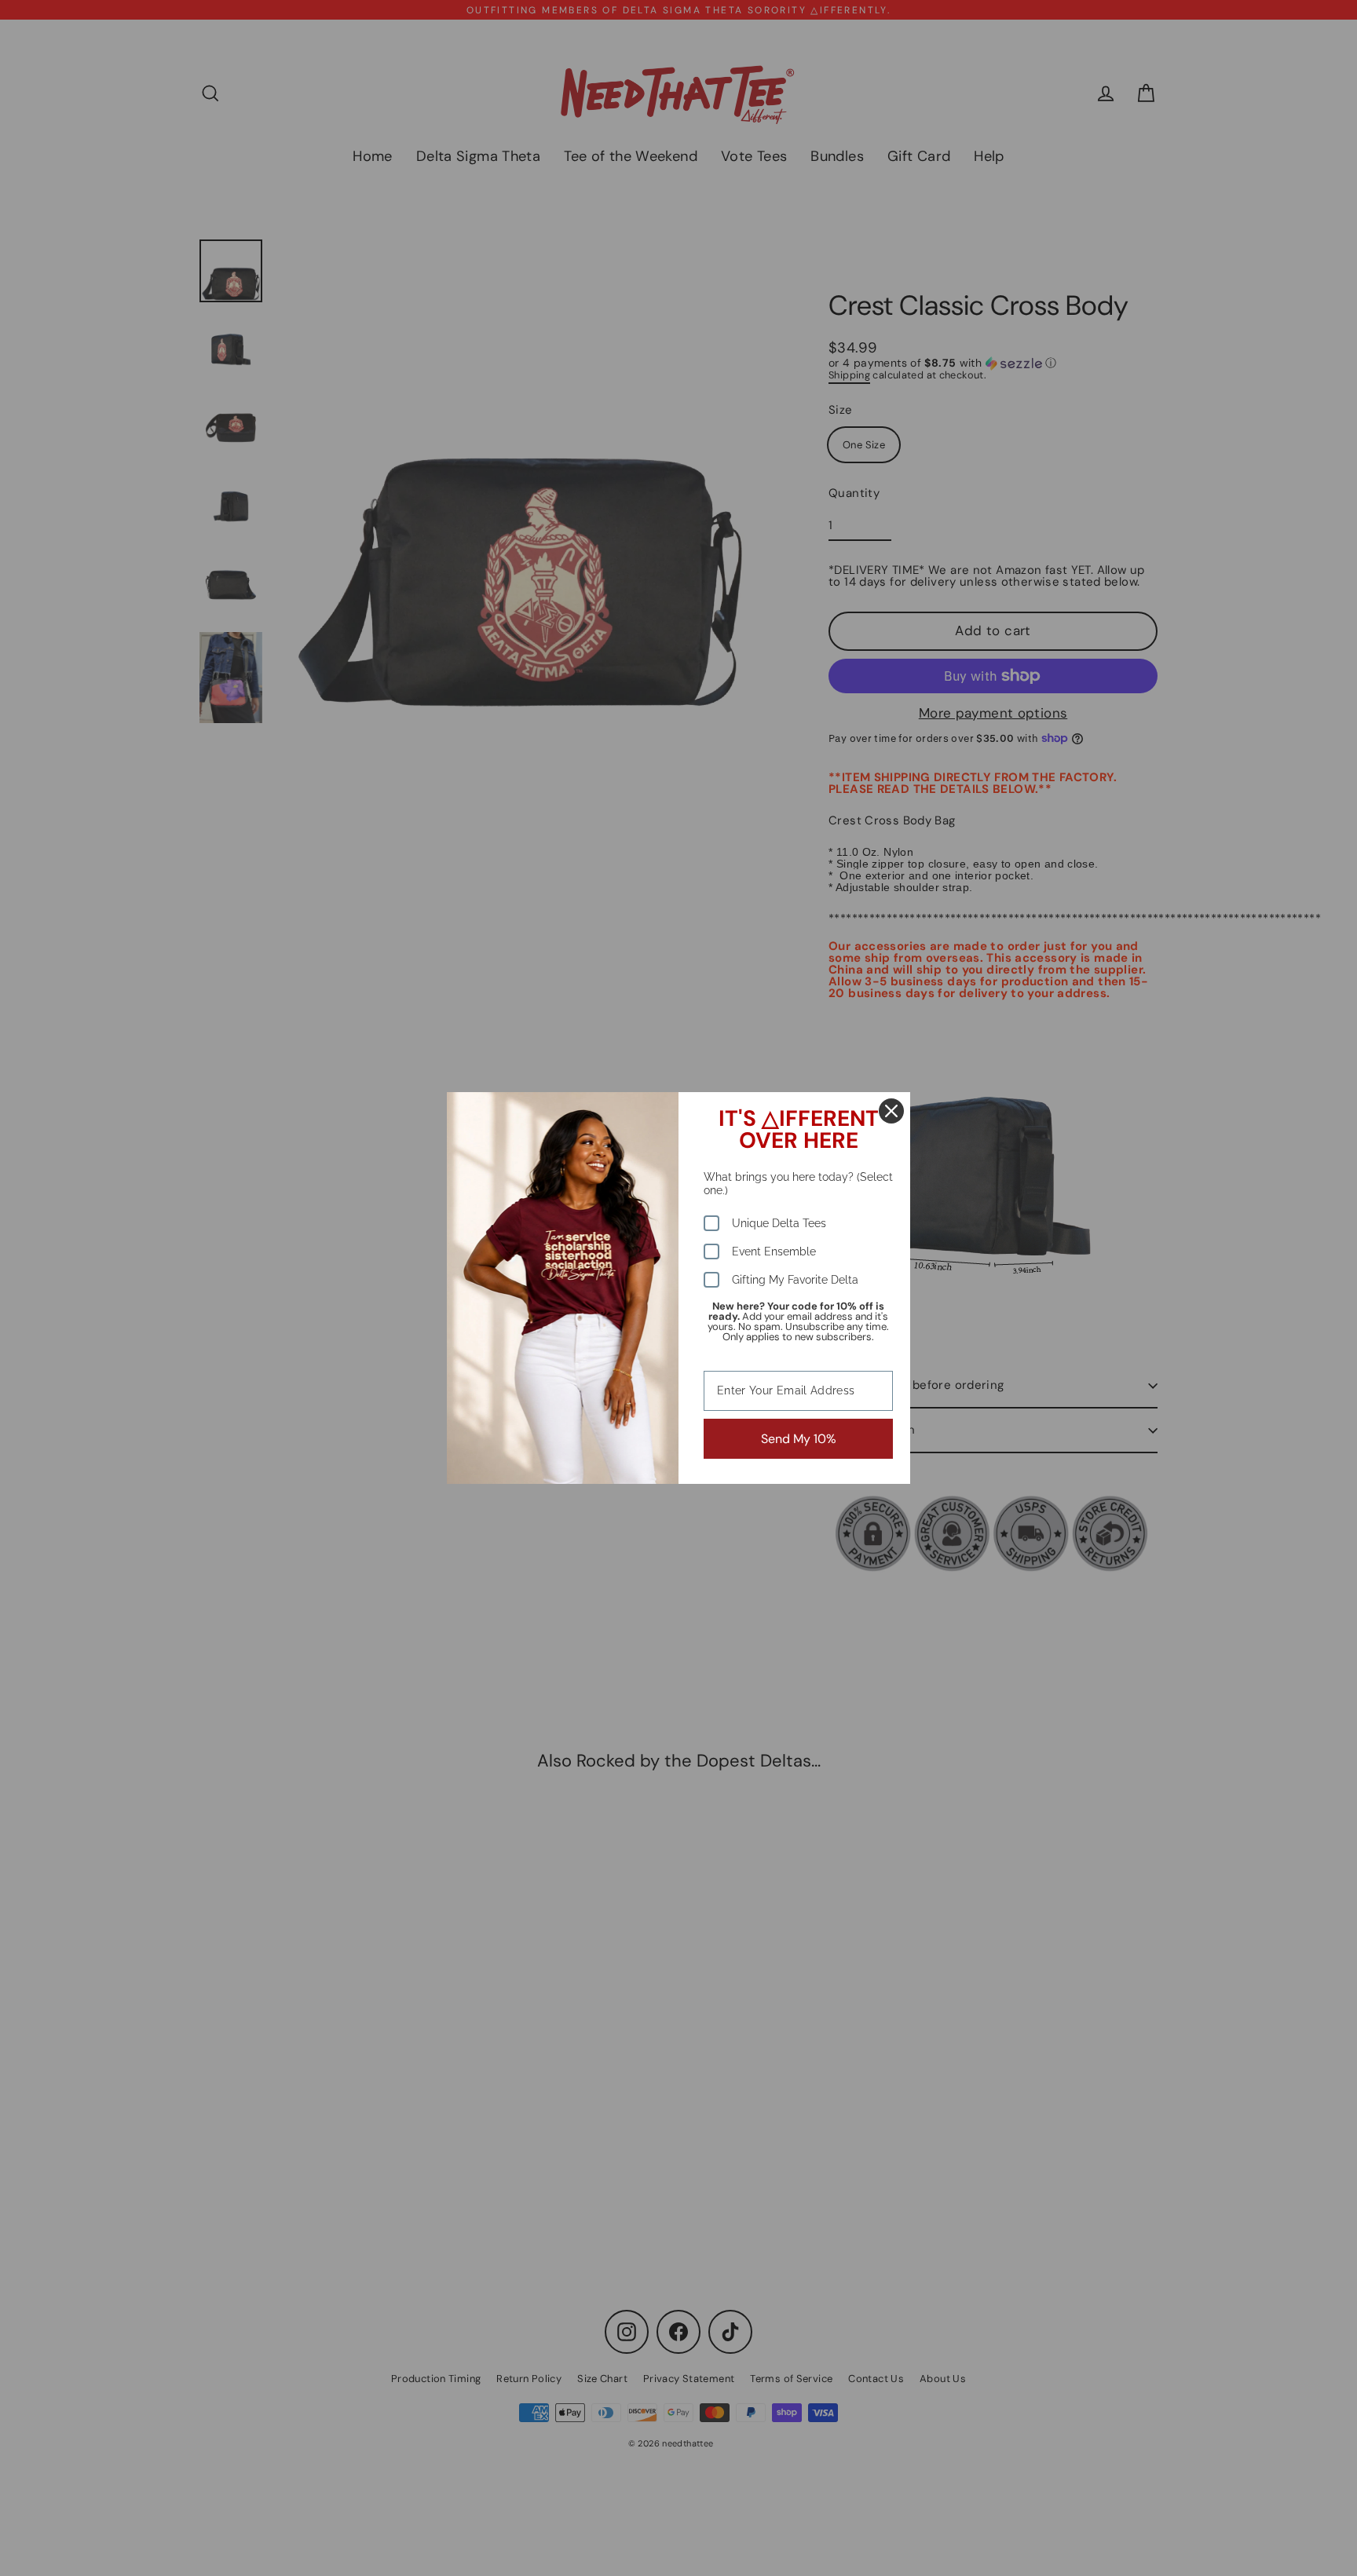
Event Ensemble (774, 1251)
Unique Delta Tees (779, 1223)
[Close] (891, 1111)
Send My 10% (799, 1439)
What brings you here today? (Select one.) (798, 1184)
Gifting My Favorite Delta (795, 1280)
